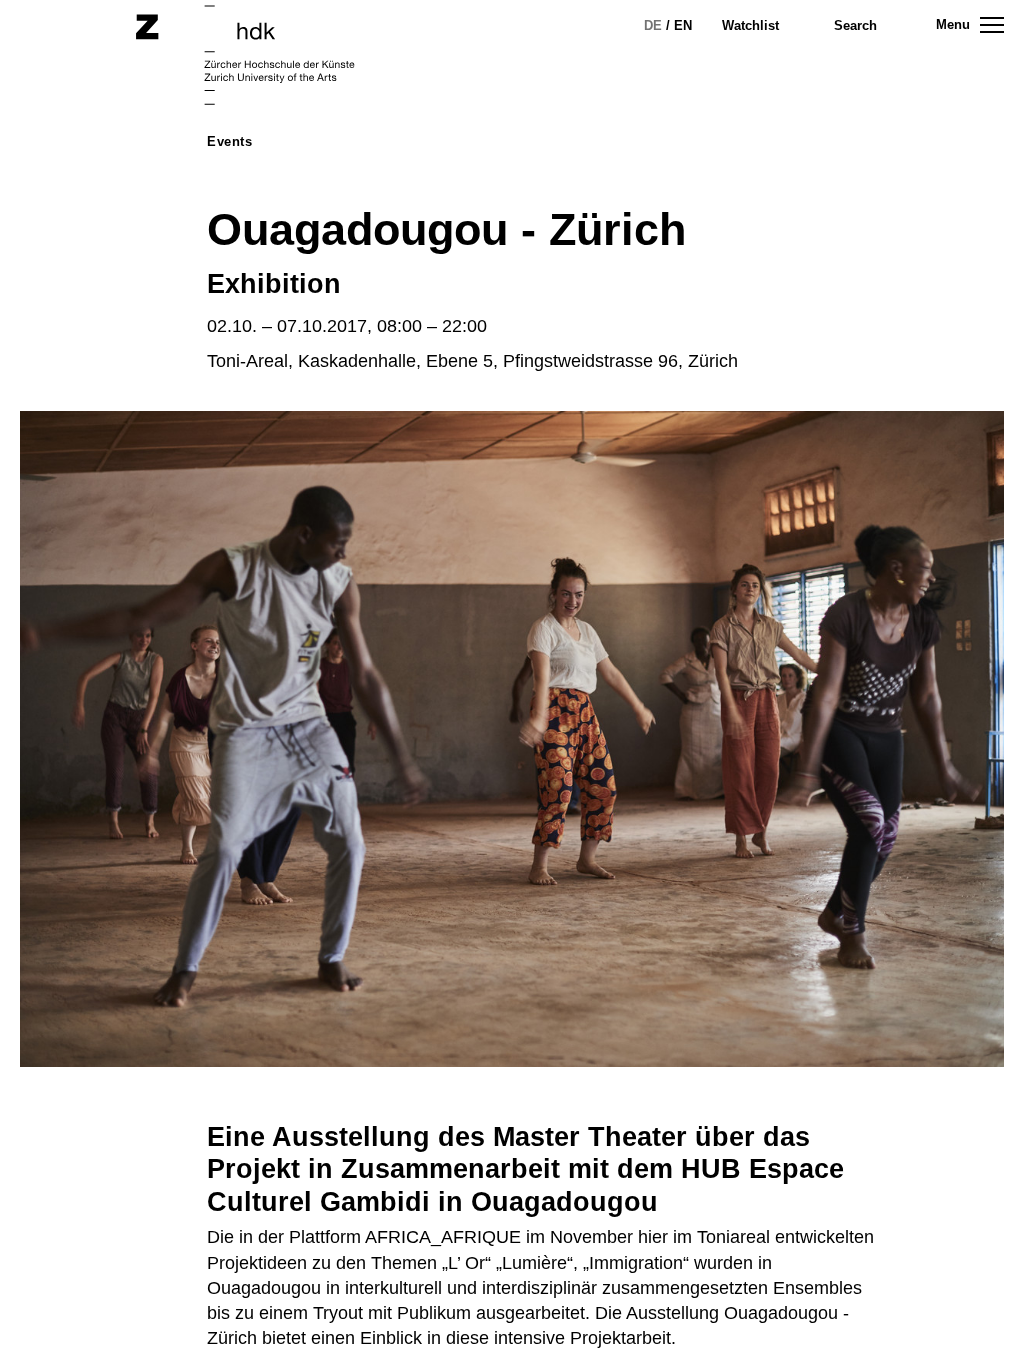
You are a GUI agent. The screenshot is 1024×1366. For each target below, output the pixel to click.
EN (683, 25)
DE (653, 25)
